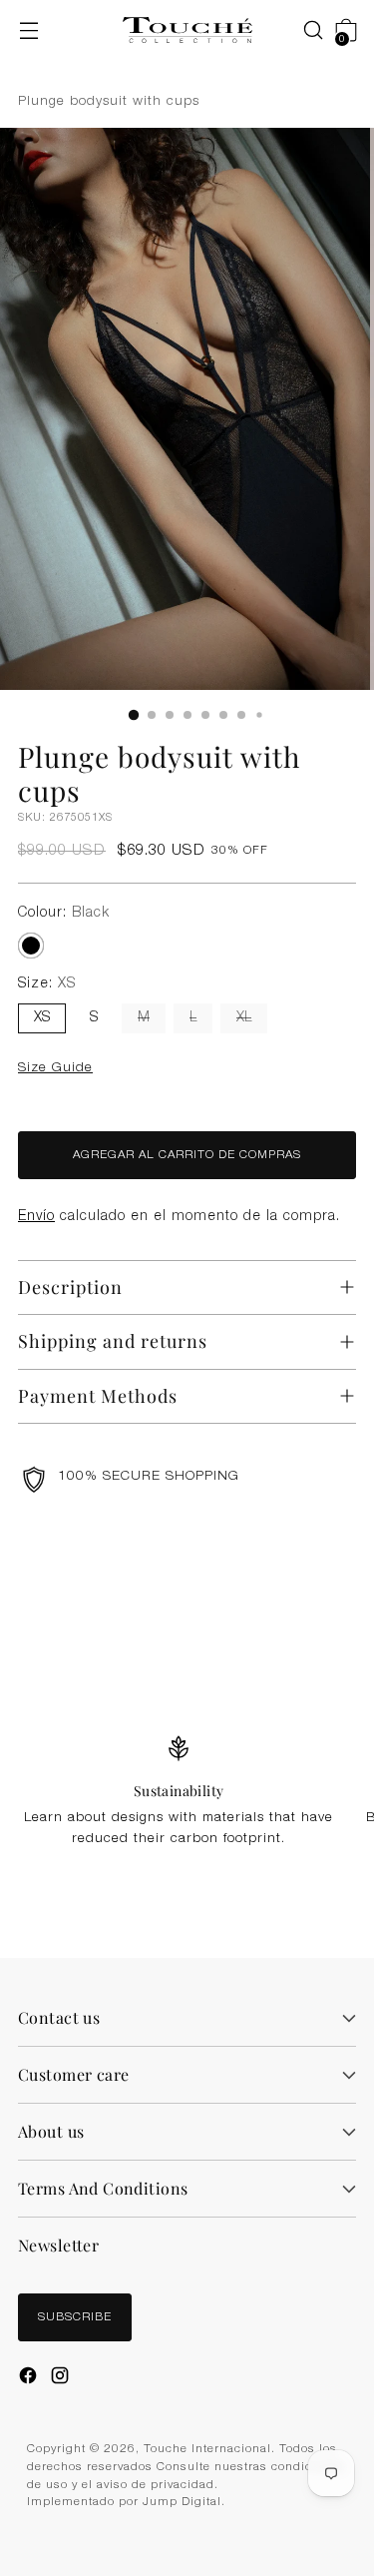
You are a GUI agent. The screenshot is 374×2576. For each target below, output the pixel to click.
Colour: (64, 914)
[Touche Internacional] (187, 30)
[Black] (31, 946)
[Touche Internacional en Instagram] (62, 2378)
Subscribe (75, 2318)
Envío (36, 1217)
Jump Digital (182, 2503)
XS (42, 1018)
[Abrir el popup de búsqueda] (303, 30)
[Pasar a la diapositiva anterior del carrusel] (295, 1596)
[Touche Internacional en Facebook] (30, 2378)
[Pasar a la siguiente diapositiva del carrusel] (341, 1595)
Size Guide (55, 1068)
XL (244, 1018)
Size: (47, 984)
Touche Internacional (207, 2450)
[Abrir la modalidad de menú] (28, 30)
